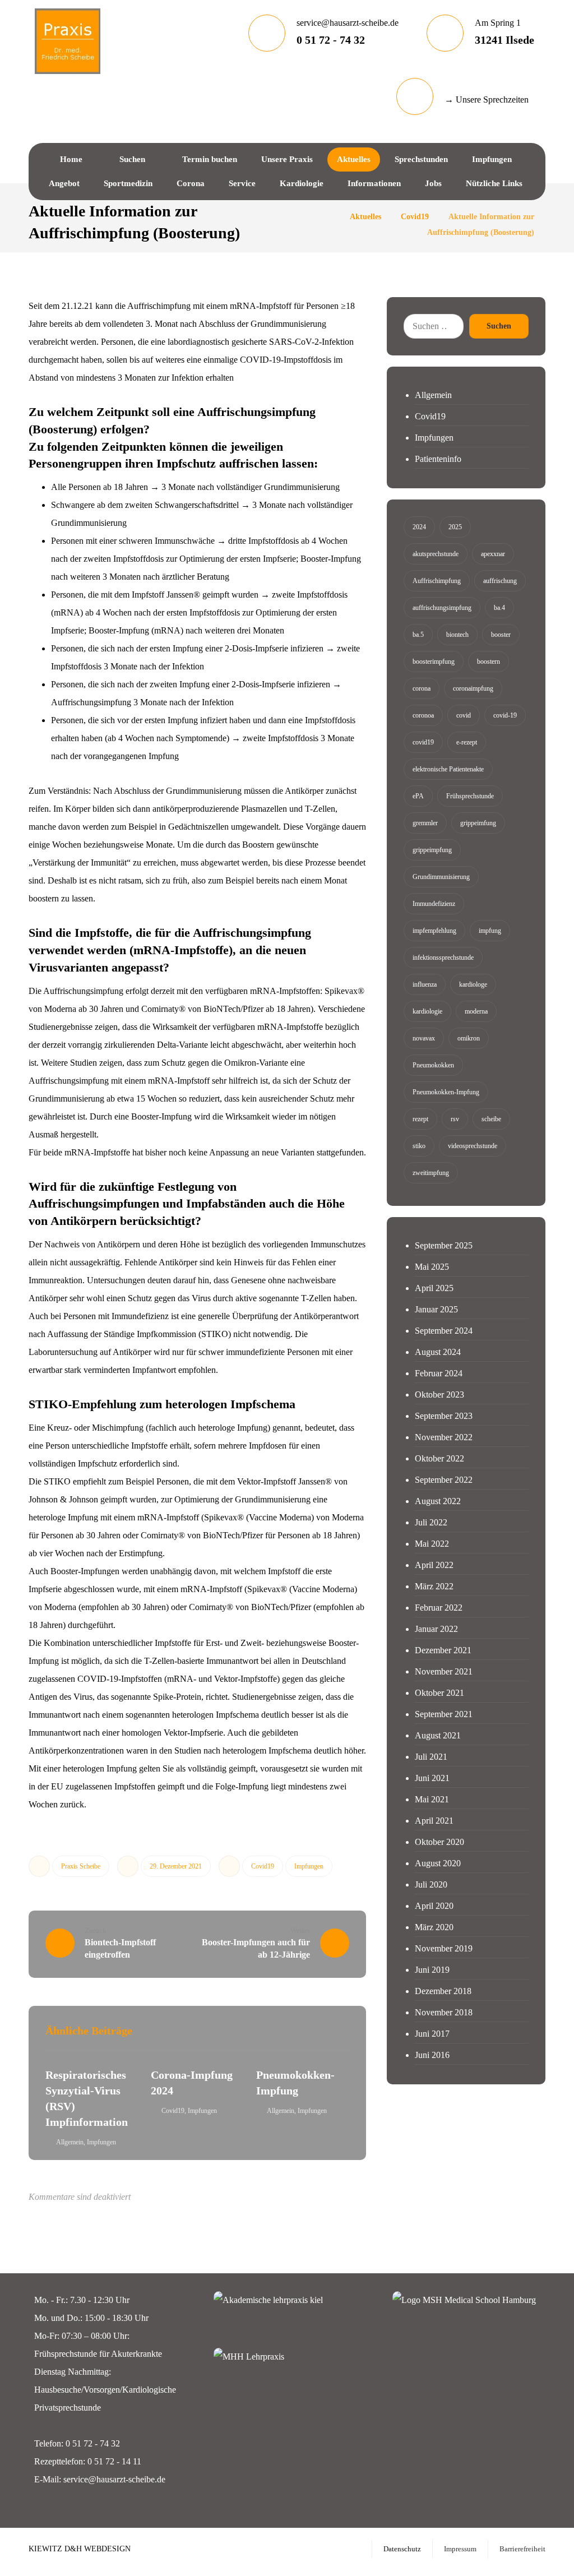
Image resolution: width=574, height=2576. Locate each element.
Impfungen (309, 1866)
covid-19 (505, 715)
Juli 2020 (431, 1884)
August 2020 (438, 1863)
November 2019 (444, 1948)
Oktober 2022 (439, 1458)
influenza (425, 984)
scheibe (491, 1119)
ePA (418, 796)
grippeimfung (478, 823)
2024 (419, 527)
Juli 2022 (431, 1522)
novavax (424, 1038)
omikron (469, 1038)
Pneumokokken (433, 1065)
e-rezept (467, 742)
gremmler (425, 823)
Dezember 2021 (443, 1650)
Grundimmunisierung (441, 877)
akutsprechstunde (436, 554)
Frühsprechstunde (470, 796)
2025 (455, 527)
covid (464, 715)
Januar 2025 (436, 1309)
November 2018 (444, 2012)
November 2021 (444, 1671)
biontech (457, 635)
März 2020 (434, 1927)
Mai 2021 (432, 1799)
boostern (489, 662)
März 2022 (434, 1586)
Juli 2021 (431, 1757)
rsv (455, 1119)
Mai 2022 (432, 1544)
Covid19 (263, 1866)
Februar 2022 (439, 1608)
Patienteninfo (438, 459)
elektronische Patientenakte (448, 769)
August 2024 (438, 1352)
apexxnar (493, 554)
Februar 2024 (439, 1373)
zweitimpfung (431, 1173)
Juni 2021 (432, 1778)
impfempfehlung (434, 931)
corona (422, 688)
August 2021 (438, 1735)
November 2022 (444, 1437)
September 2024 (444, 1331)
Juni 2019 (432, 1970)
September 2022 (444, 1480)
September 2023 (444, 1416)
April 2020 (434, 1906)
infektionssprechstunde (443, 958)
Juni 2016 (432, 2055)
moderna (476, 1011)
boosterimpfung (434, 662)
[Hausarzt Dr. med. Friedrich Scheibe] (67, 41)
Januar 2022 (436, 1629)
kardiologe (473, 984)
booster (501, 635)
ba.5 (418, 635)
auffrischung (500, 581)
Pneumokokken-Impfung (446, 1092)
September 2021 (444, 1714)
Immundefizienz (434, 904)
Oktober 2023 (439, 1395)
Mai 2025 (432, 1267)
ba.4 (499, 608)
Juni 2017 (432, 2034)
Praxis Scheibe (81, 1866)
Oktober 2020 (439, 1842)
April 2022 (434, 1565)
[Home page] (327, 217)
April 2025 (434, 1288)
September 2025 (444, 1245)
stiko (419, 1146)
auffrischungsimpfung (442, 608)
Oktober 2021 (439, 1693)
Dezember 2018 (443, 1991)
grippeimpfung (432, 850)
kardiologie (427, 1011)
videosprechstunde (473, 1146)
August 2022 (438, 1501)
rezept (420, 1119)
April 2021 (434, 1821)
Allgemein (70, 2142)
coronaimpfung (473, 688)
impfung (490, 931)
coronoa (423, 715)
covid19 (423, 742)
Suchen (499, 326)
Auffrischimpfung (437, 581)
